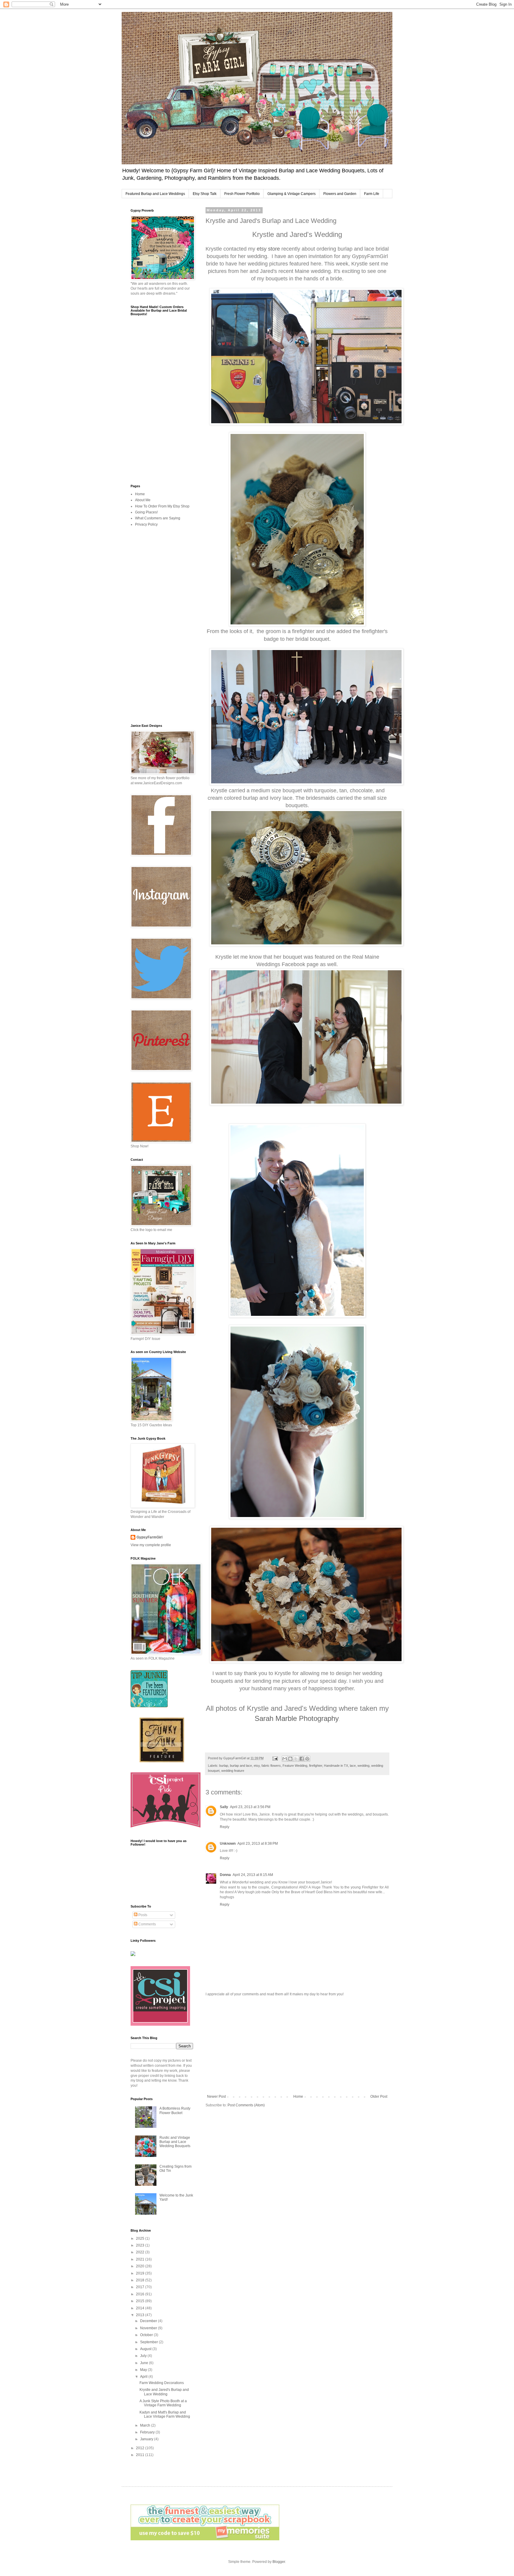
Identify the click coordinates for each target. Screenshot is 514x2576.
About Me (143, 500)
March (146, 2425)
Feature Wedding (295, 1766)
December (149, 2321)
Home (298, 2097)
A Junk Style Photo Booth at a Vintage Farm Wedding (163, 2403)
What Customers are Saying (158, 518)
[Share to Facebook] (302, 1759)
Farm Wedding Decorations (162, 2383)
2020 (141, 2266)
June (145, 2363)
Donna (225, 1875)
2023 (141, 2245)
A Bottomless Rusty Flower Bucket (175, 2111)
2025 (141, 2238)
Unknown (228, 1844)
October (147, 2335)
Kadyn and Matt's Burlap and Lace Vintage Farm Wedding (165, 2414)
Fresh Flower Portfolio (242, 194)
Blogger (279, 2562)
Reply (225, 1827)
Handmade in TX (336, 1766)
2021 (141, 2259)
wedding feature (233, 1771)
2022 (141, 2252)
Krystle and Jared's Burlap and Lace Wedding (164, 2392)
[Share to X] (296, 1759)
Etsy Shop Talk (205, 194)
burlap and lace (241, 1766)
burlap (224, 1766)
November (149, 2328)
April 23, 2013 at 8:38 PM (258, 1844)
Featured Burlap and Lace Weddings (155, 194)
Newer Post (216, 2097)
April (144, 2377)
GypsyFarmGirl (149, 1537)
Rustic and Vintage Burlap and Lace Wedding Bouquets (175, 2142)
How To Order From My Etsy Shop (162, 506)
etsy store (268, 249)
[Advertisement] (297, 2045)
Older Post (379, 2097)
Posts (142, 1915)
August (146, 2349)
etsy (257, 1766)
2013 (141, 2315)
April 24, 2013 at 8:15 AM (253, 1875)
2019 (141, 2273)
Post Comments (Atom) (246, 2105)
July (144, 2356)
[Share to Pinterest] (307, 1759)
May (144, 2370)
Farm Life (372, 194)
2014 (141, 2308)
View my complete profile (151, 1545)
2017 (141, 2287)
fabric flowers (271, 1766)
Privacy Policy (146, 524)
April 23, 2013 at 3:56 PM (250, 1807)
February (148, 2432)
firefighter (316, 1766)
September (149, 2342)
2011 (141, 2455)
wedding (363, 1766)
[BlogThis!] (290, 1759)
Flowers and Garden (340, 194)
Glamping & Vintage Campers (292, 194)
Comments (147, 1924)
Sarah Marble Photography (297, 1718)
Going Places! (146, 512)
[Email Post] (275, 1758)
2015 (141, 2301)
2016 (141, 2294)
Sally (224, 1807)
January (147, 2439)
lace (353, 1766)
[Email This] (285, 1759)
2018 (141, 2280)
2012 (141, 2448)
